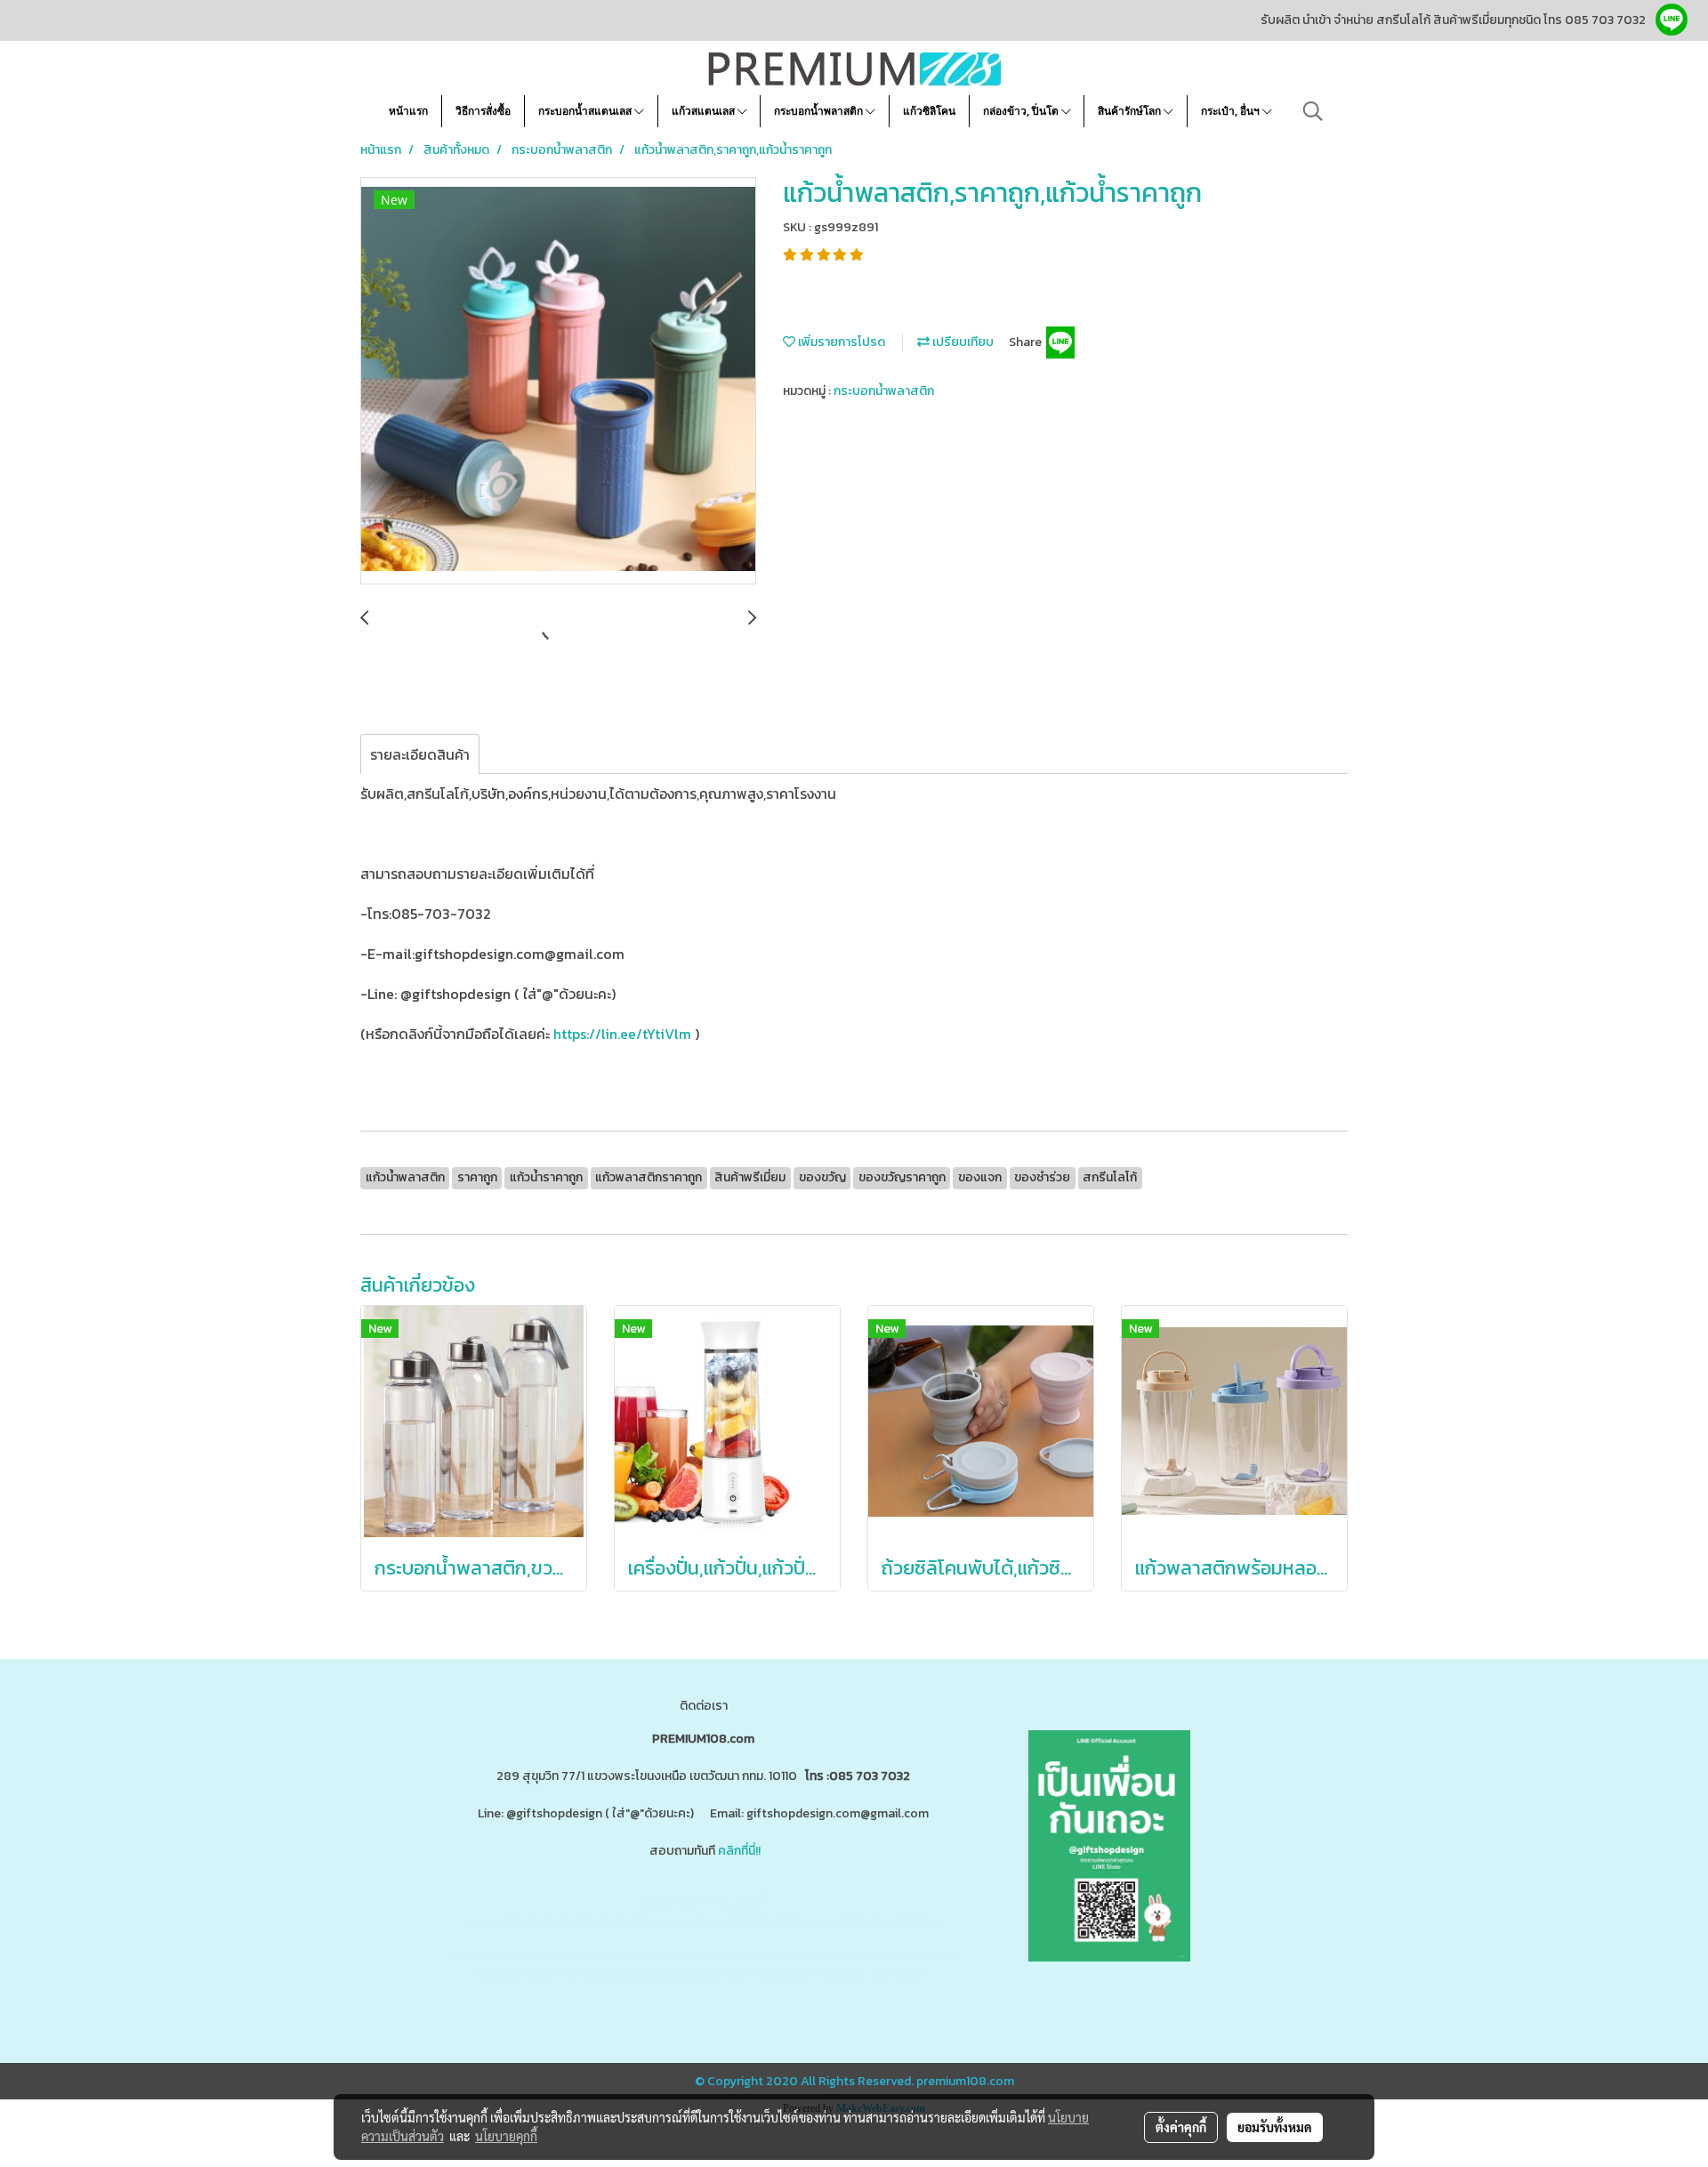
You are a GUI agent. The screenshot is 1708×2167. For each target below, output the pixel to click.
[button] (1313, 111)
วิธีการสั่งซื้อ (483, 111)
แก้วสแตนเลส (705, 111)
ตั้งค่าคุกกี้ (1181, 2127)
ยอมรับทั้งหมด (1275, 2127)
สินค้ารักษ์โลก (1131, 111)
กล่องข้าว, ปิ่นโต (1022, 111)
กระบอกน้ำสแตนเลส (586, 111)
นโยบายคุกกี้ (506, 2136)
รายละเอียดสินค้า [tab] (420, 754)
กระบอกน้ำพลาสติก (820, 111)
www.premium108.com (877, 1921)
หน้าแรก (408, 111)
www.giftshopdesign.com (739, 1921)
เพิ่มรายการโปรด (840, 342)
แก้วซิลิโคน (929, 111)
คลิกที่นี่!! (739, 1851)
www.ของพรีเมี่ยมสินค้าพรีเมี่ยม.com (563, 1921)
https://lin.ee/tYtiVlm (622, 1034)
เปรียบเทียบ (962, 342)
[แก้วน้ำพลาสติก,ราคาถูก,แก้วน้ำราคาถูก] (558, 382)
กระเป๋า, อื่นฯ (1232, 111)
